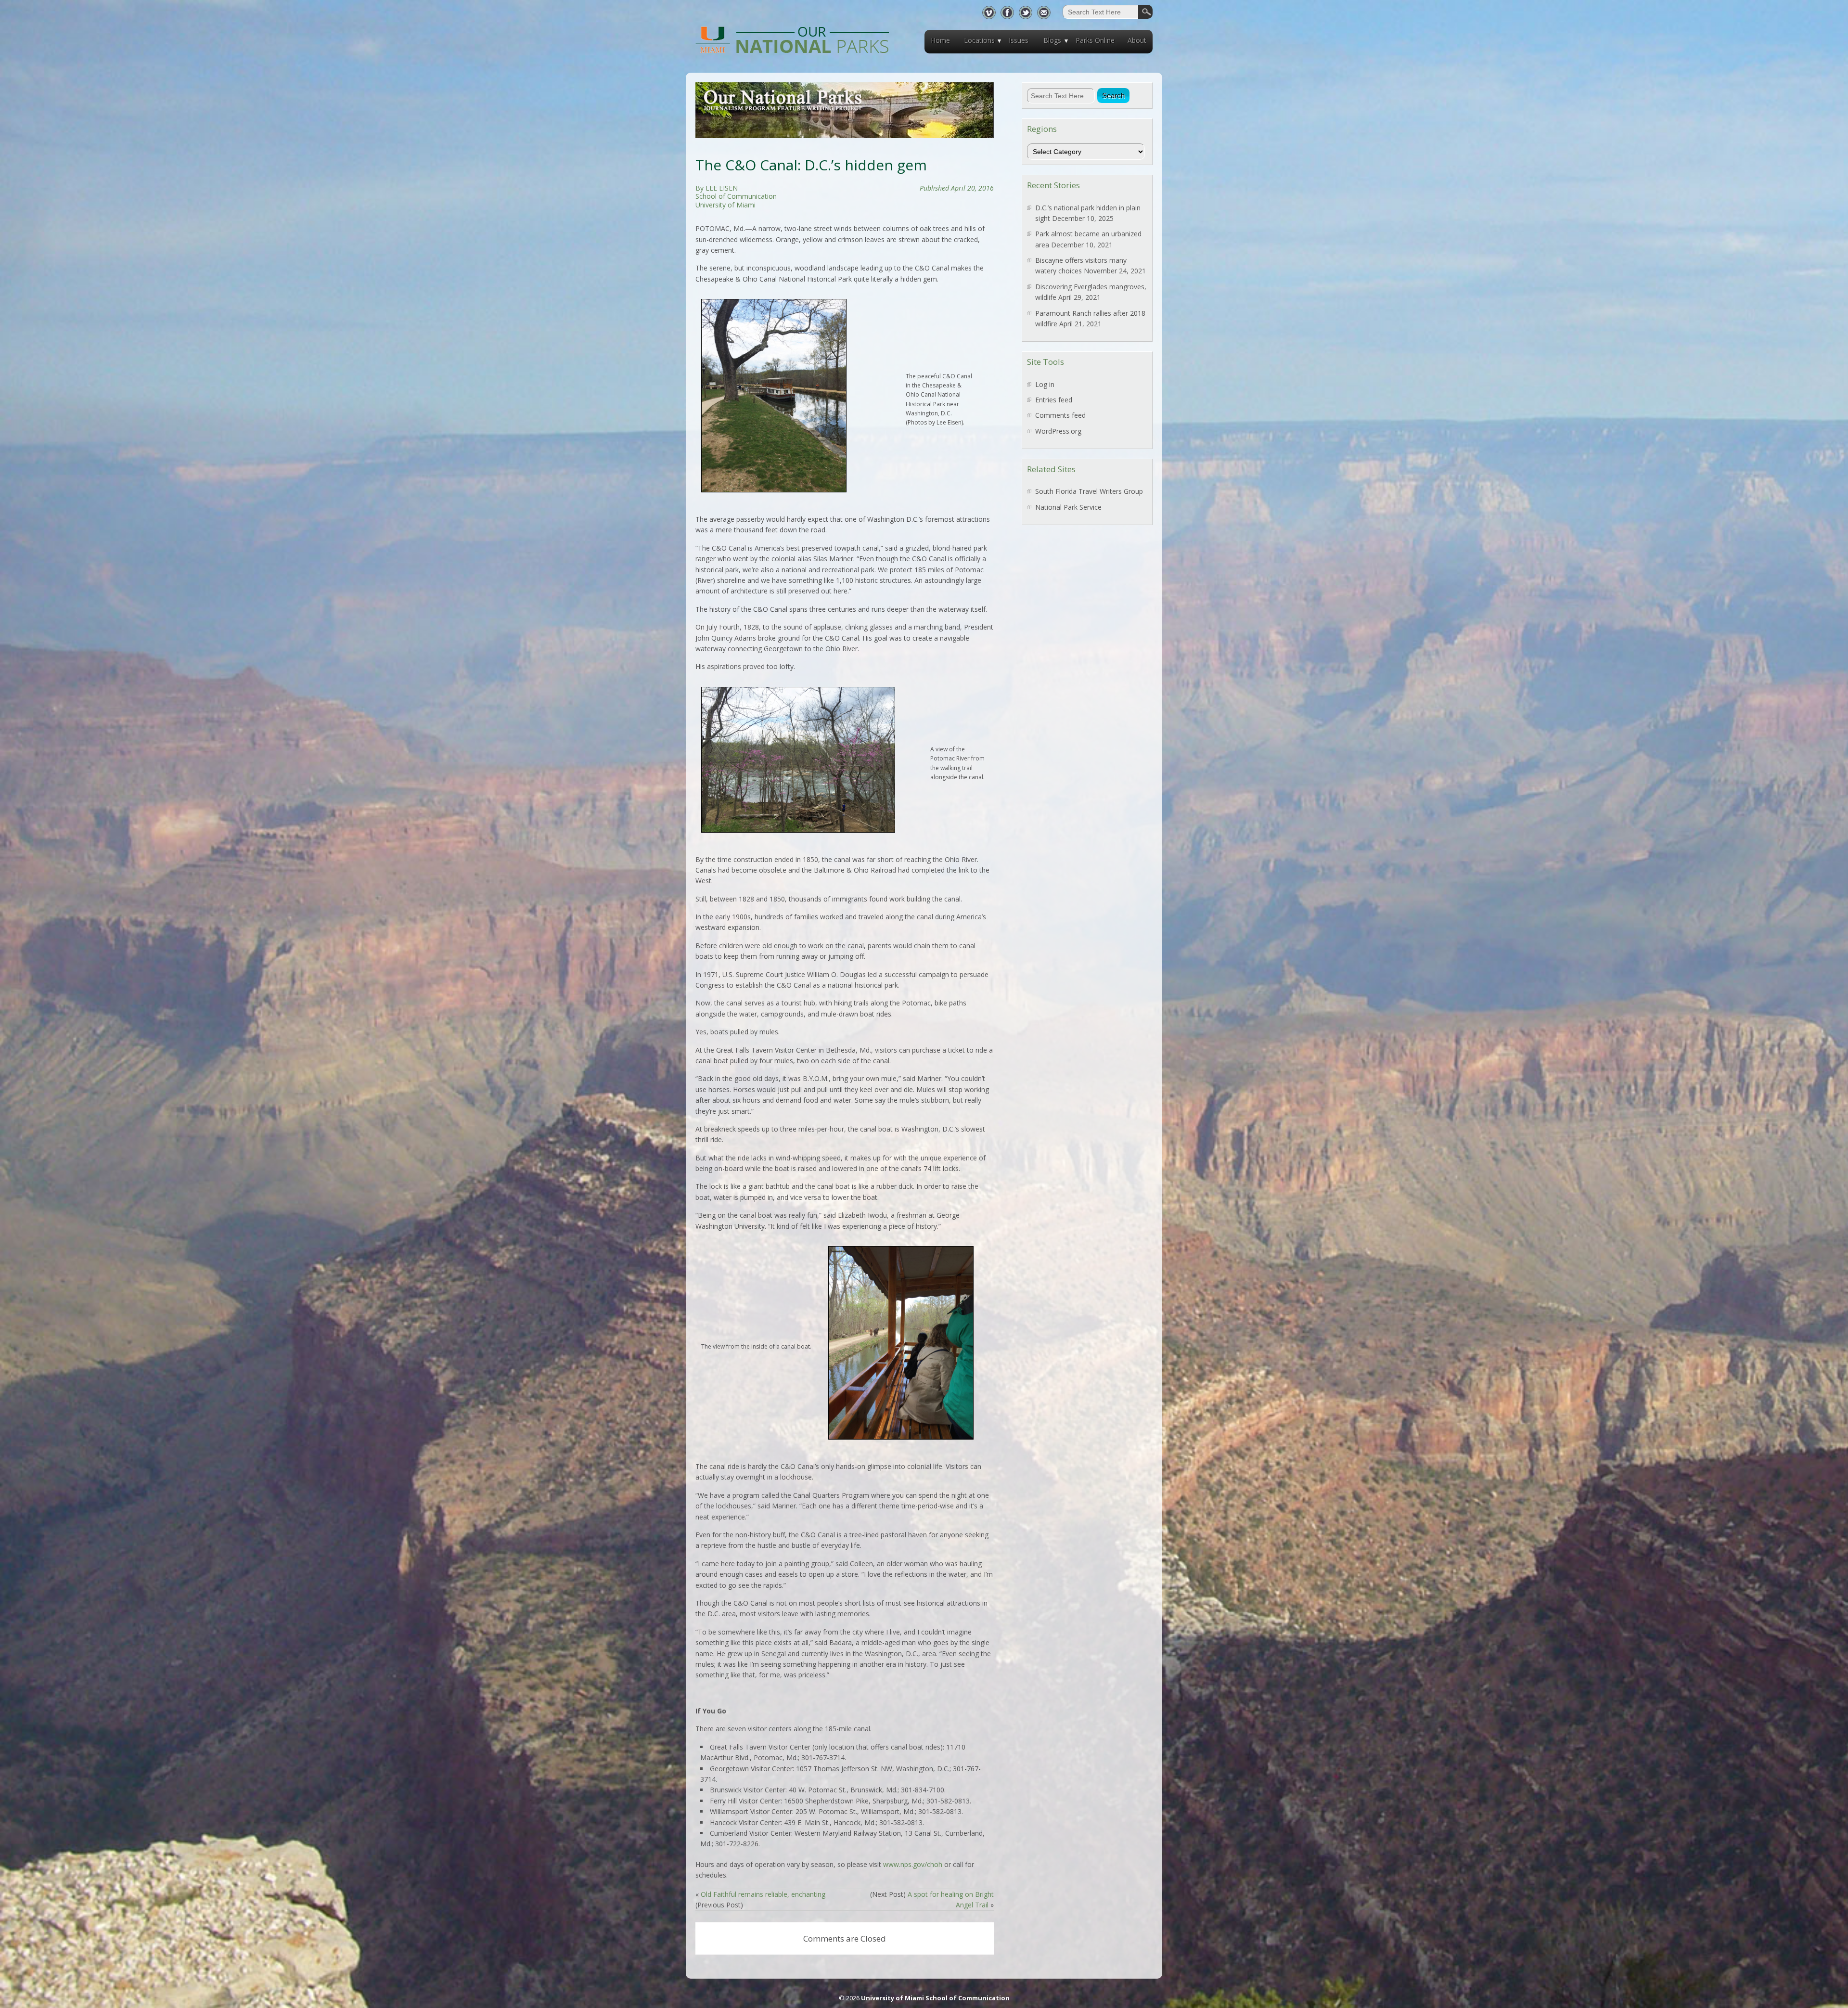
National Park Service (1068, 507)
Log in (1045, 384)
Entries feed (1054, 400)
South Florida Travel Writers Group (1089, 491)
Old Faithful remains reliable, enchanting (763, 1894)
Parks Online (1095, 40)
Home (940, 40)
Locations (979, 40)
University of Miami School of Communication (935, 1998)
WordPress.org (1058, 431)
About (1137, 40)
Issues (1019, 40)
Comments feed (1060, 415)
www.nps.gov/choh (913, 1864)
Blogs (1052, 40)
